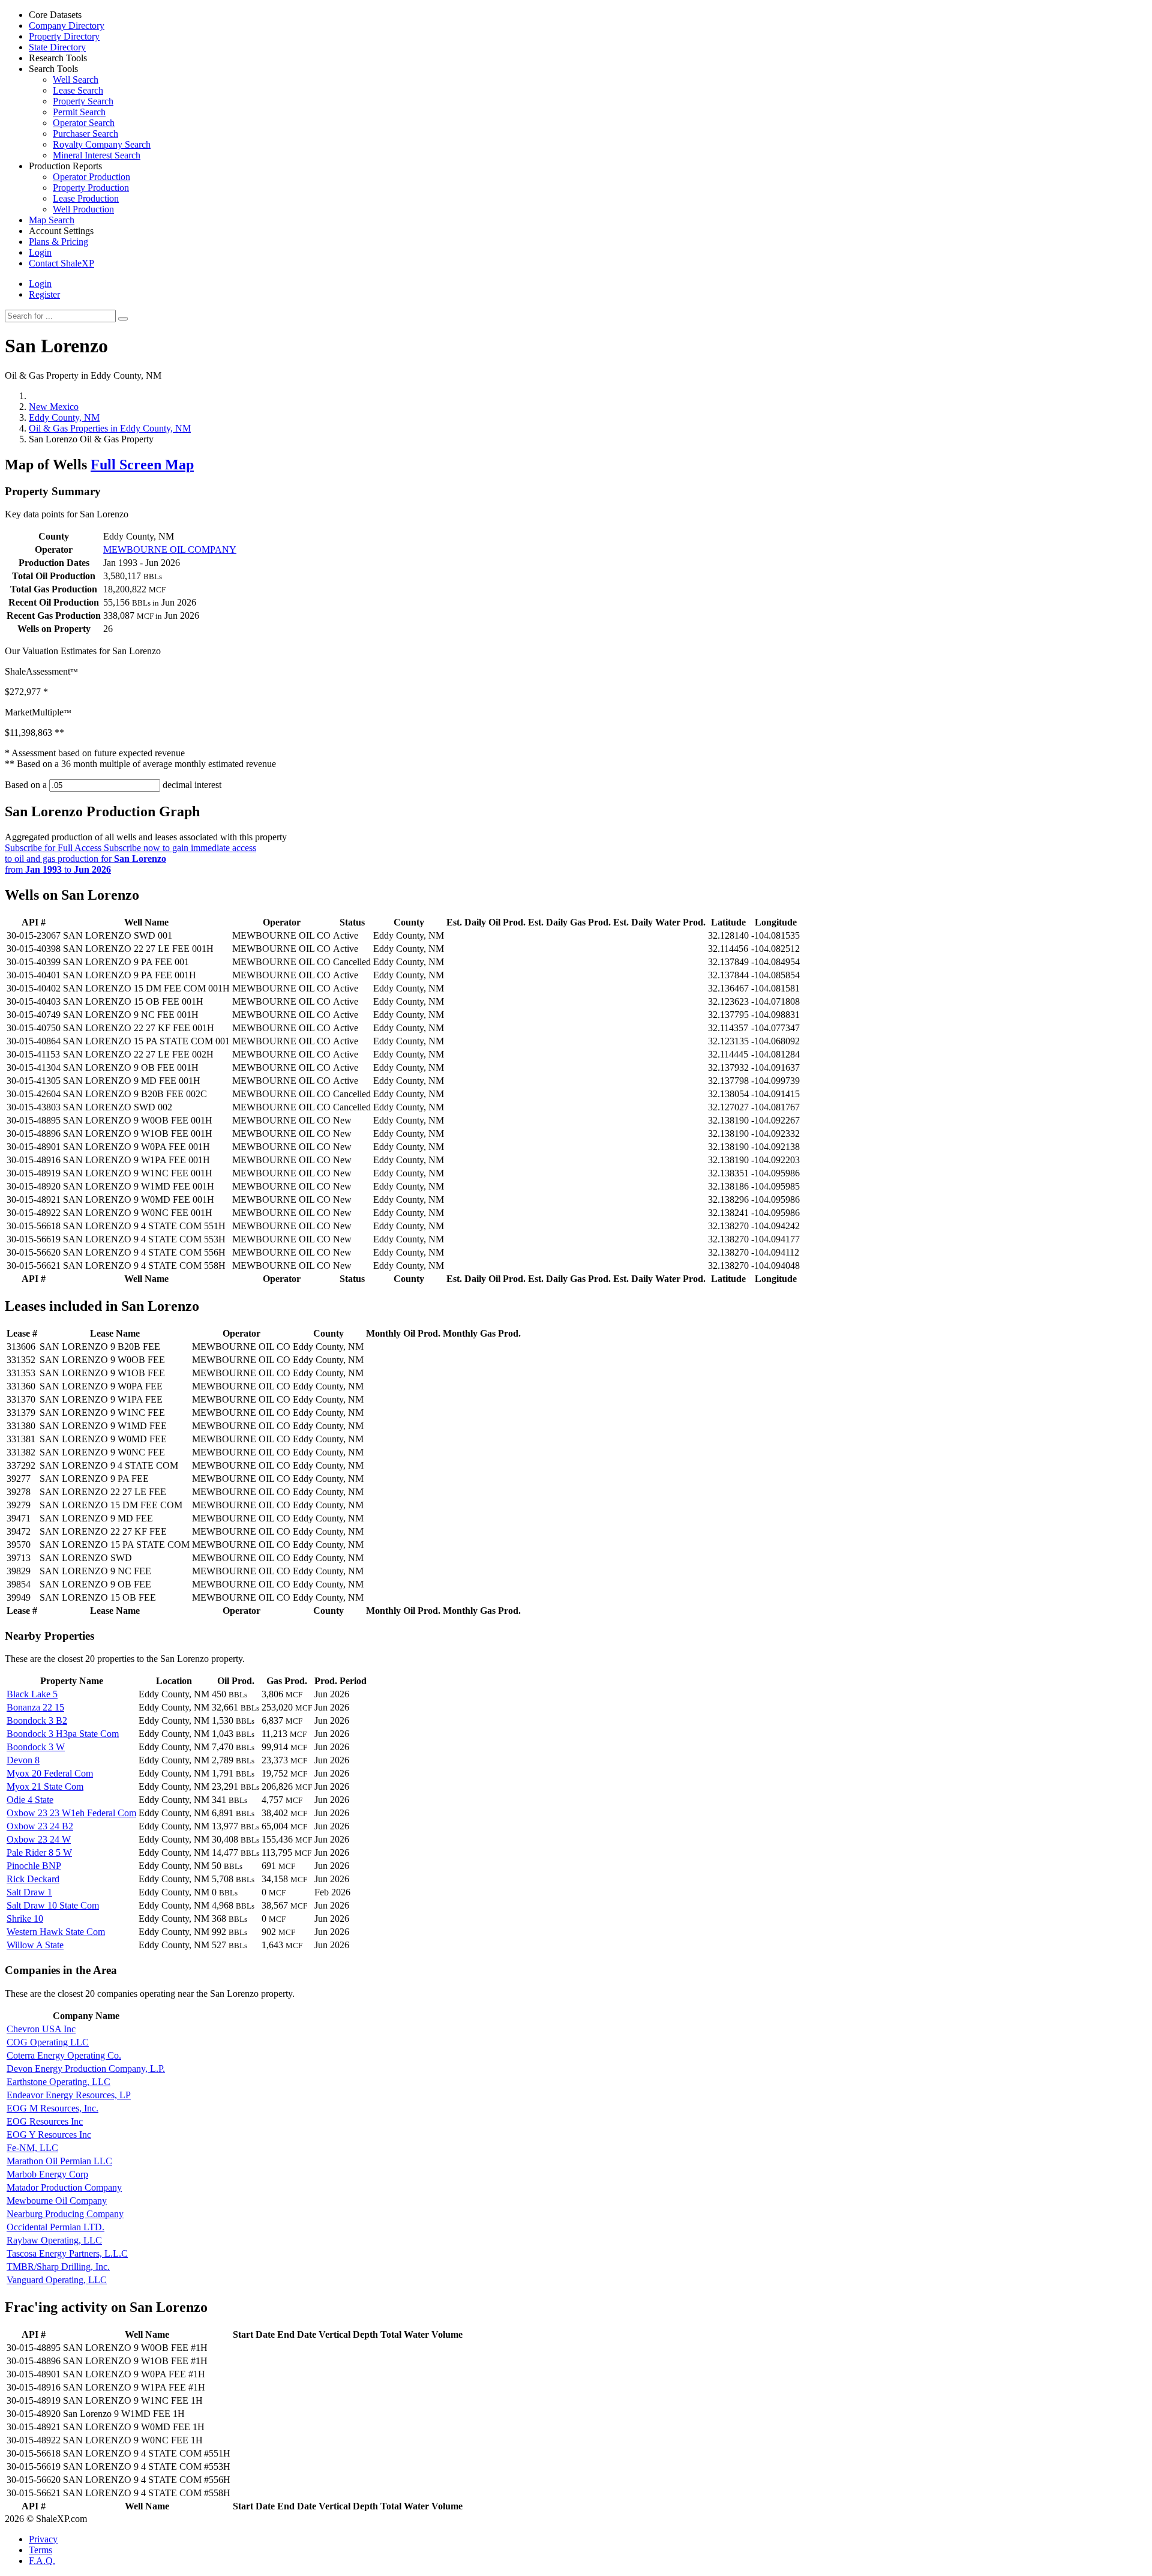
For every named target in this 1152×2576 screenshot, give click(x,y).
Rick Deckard (33, 1879)
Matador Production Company (64, 2187)
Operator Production (91, 177)
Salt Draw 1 (29, 1892)
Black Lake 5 (32, 1694)
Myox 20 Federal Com (50, 1773)
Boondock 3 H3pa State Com (63, 1734)
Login (40, 284)
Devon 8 (23, 1760)
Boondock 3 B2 (37, 1720)
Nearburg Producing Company (65, 2214)
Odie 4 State (30, 1800)
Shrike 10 (25, 1918)
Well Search (76, 80)
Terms (40, 2550)
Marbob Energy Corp (47, 2174)
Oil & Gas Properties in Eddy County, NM (110, 428)
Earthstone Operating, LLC (58, 2082)
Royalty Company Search (102, 144)
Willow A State (35, 1945)
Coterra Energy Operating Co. (64, 2055)
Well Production (83, 209)
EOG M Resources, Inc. (52, 2108)
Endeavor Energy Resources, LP (69, 2095)
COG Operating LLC (48, 2042)
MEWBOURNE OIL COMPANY (170, 549)
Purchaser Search (85, 134)
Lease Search (78, 90)
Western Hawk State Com (56, 1932)
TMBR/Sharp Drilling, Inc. (58, 2267)
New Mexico (54, 407)
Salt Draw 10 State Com (53, 1905)
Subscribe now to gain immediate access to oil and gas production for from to (130, 859)
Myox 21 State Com (45, 1786)
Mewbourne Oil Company (57, 2201)
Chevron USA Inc (41, 2029)
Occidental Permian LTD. (55, 2227)
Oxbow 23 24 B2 (40, 1826)
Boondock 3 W (36, 1747)
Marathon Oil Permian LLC (59, 2161)
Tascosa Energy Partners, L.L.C (67, 2253)
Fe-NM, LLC (32, 2148)
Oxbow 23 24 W (39, 1839)
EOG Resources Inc (45, 2121)
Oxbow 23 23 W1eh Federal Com (71, 1813)
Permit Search (79, 112)
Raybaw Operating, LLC (54, 2240)
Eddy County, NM (64, 417)
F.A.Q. (42, 2561)
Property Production (91, 188)
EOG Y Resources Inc (49, 2135)
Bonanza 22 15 (35, 1707)
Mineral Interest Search (97, 155)
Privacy (43, 2539)
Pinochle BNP (34, 1866)
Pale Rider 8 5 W (39, 1852)
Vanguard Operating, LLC (57, 2280)
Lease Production (86, 198)
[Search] (123, 319)
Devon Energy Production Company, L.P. (86, 2069)
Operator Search (84, 123)
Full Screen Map (142, 465)
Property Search (83, 101)
